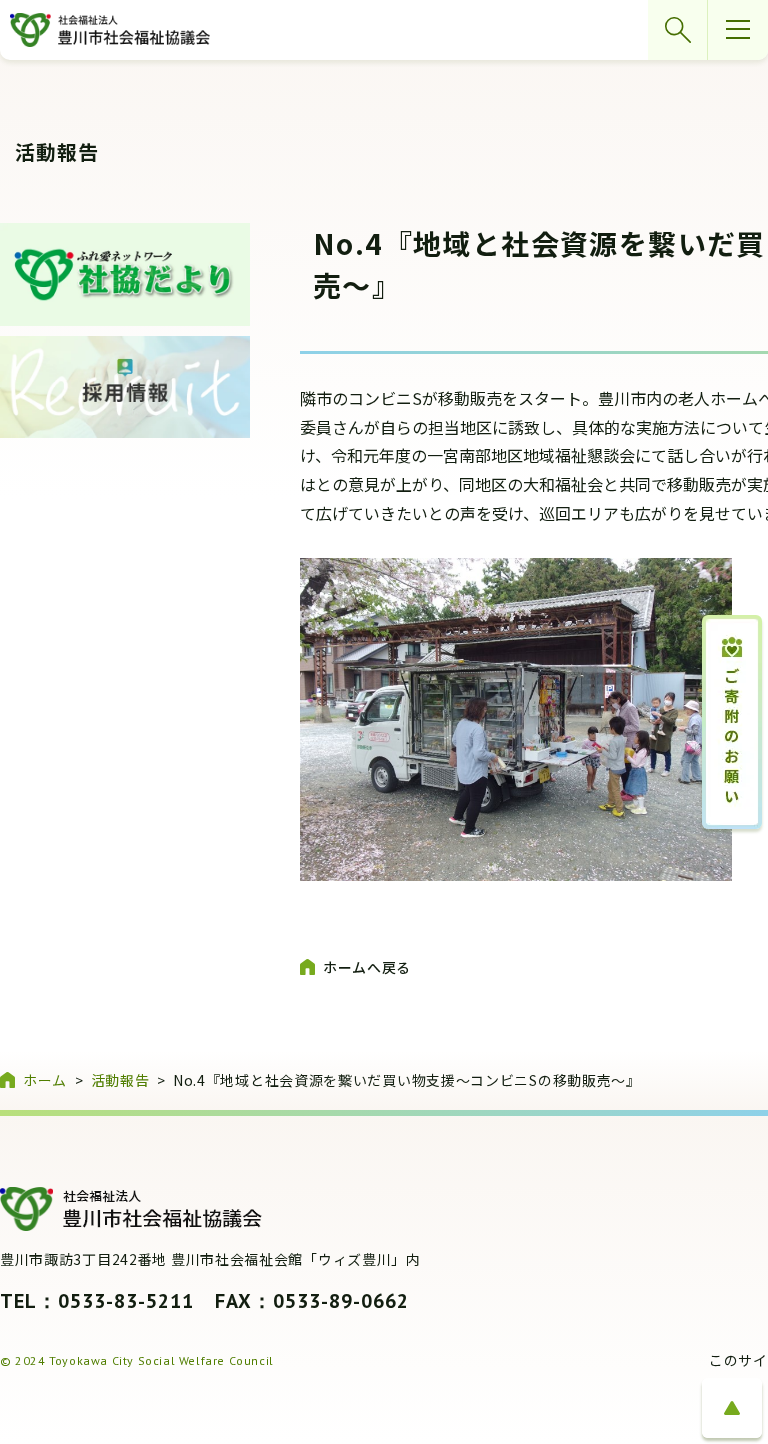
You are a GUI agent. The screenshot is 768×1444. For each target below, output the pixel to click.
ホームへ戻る (367, 967)
